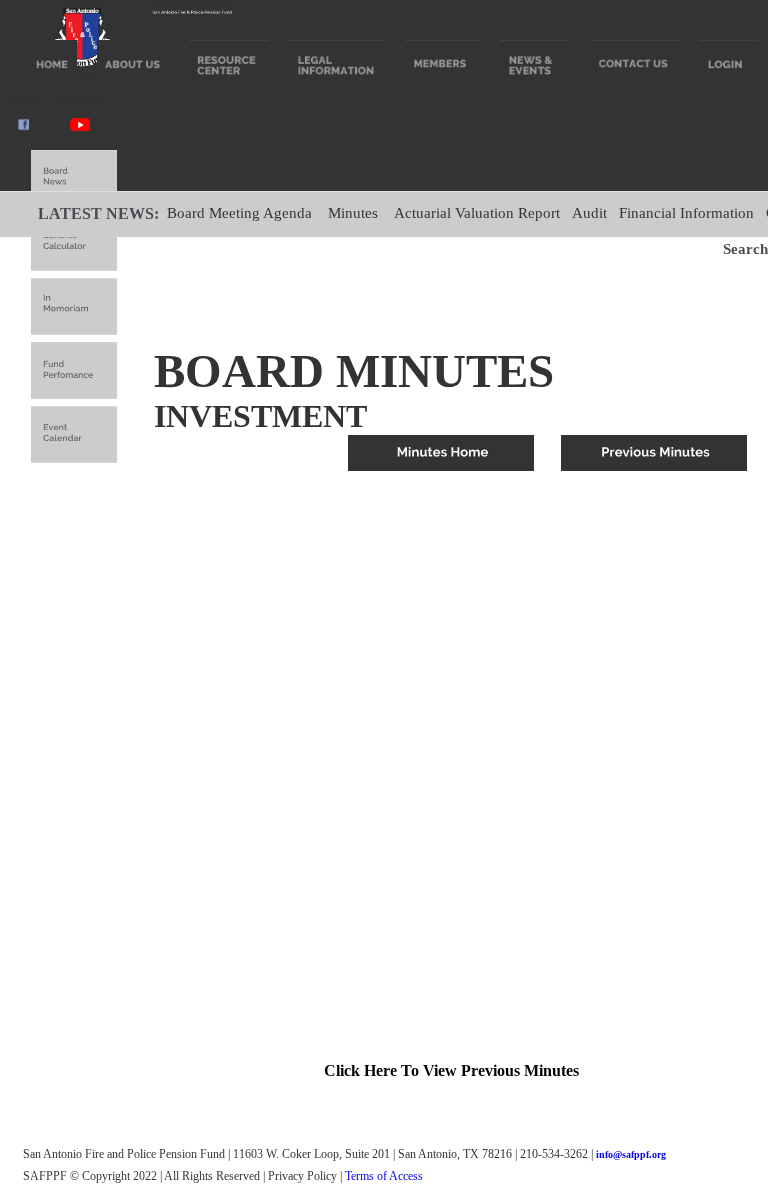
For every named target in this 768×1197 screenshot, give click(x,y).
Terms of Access (384, 1176)
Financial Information (686, 213)
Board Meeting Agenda (239, 213)
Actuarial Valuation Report (477, 213)
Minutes (353, 213)
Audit (589, 213)
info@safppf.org (631, 1154)
